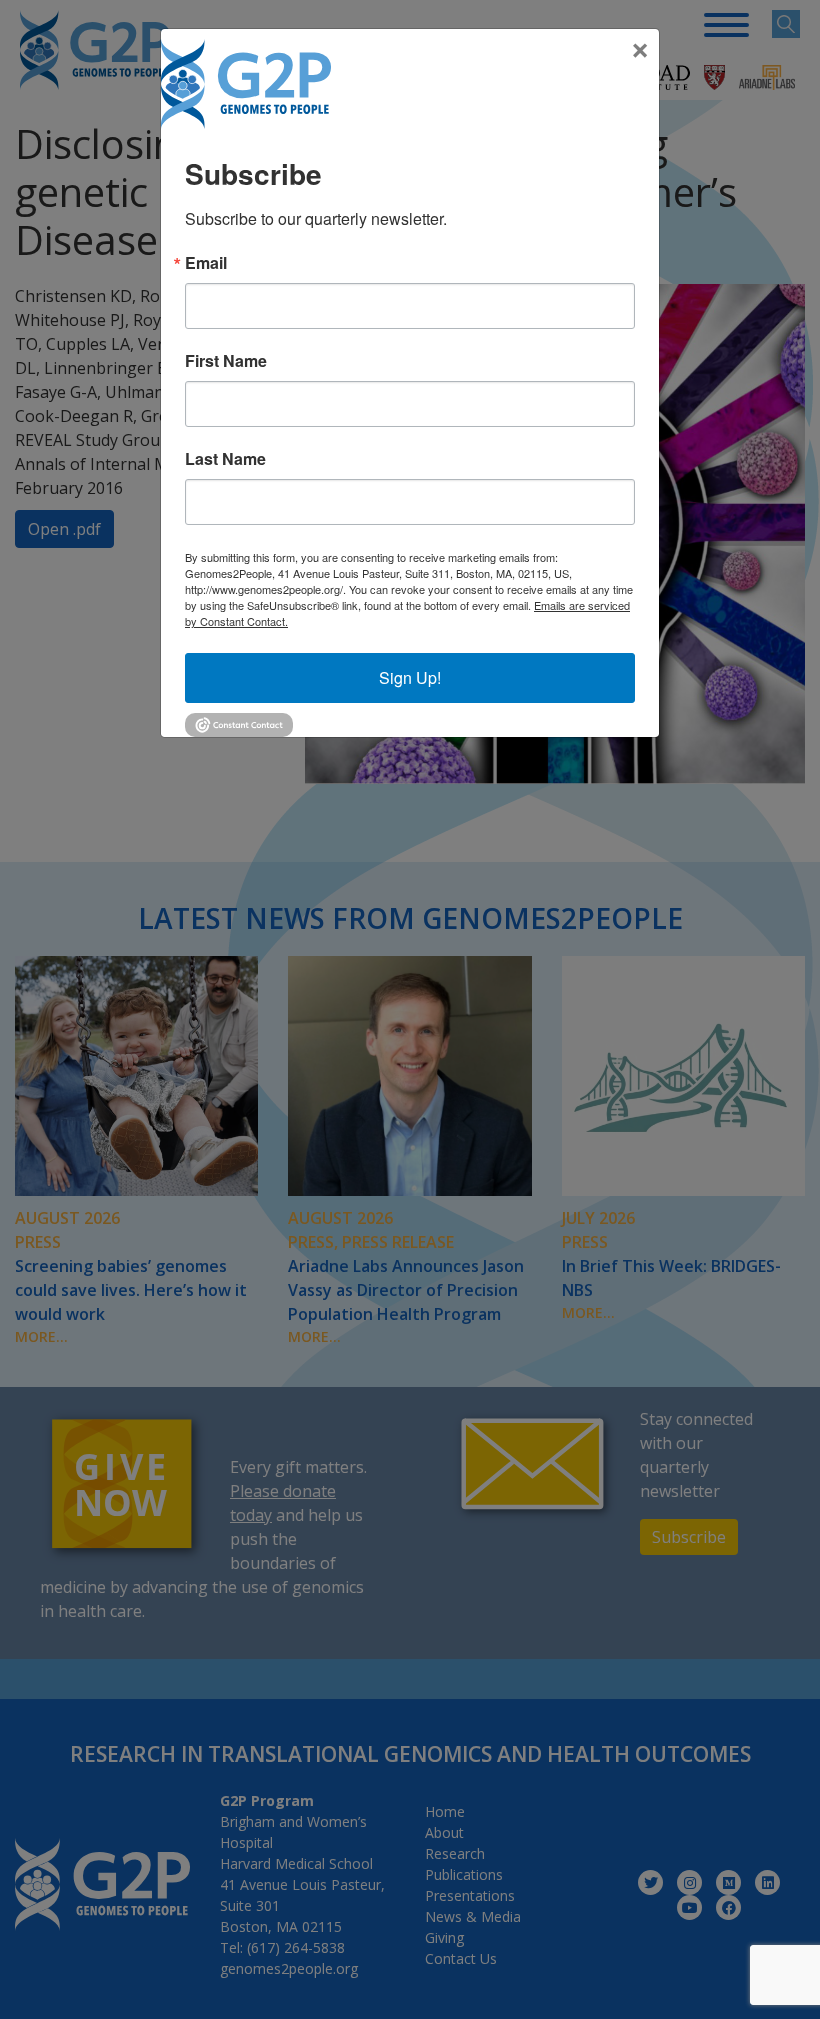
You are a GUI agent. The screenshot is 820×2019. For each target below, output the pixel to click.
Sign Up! (410, 677)
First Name (226, 361)
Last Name (225, 459)
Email (206, 263)
